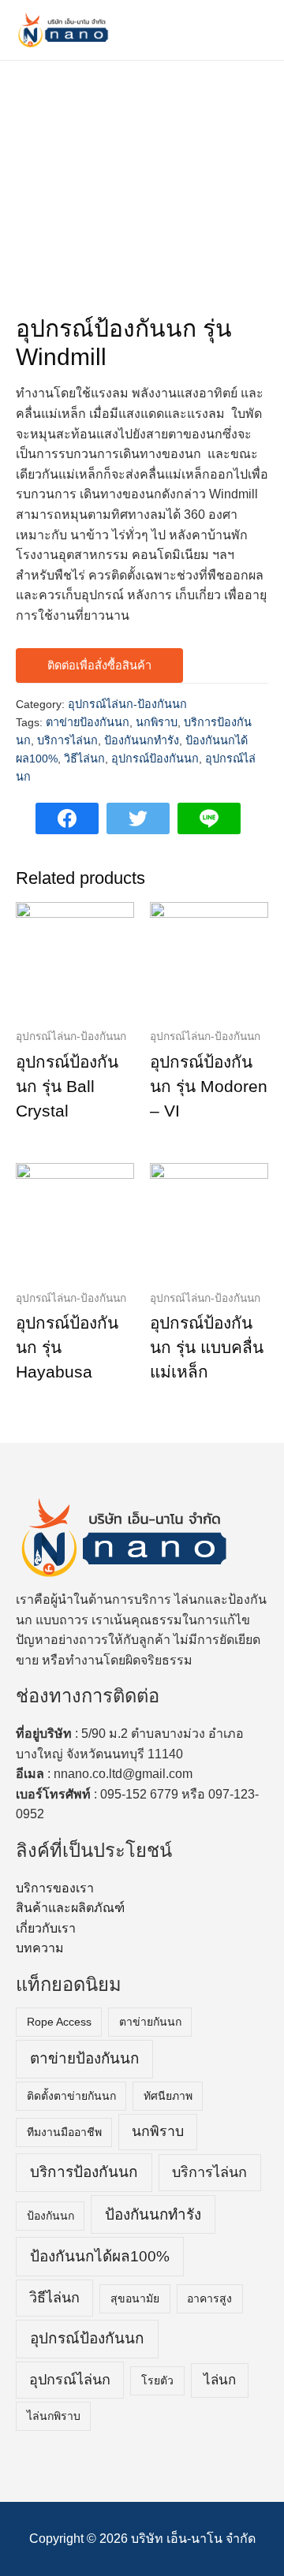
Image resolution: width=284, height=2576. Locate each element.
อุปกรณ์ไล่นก (70, 2380)
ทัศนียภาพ (168, 2096)
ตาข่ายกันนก (150, 2022)
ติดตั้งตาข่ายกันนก (71, 2096)
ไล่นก (220, 2380)
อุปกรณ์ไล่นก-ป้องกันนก (127, 704)
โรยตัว (157, 2380)
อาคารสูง (209, 2298)
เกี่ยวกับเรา (46, 1928)
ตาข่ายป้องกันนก (88, 722)
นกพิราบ (157, 722)
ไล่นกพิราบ (54, 2416)
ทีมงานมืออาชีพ (64, 2132)
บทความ (40, 1948)
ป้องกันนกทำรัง (142, 740)
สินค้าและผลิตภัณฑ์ (70, 1908)
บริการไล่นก (67, 740)
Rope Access (59, 2022)
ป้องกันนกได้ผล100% (100, 2256)
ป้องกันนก (50, 2216)
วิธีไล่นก (84, 759)
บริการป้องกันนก (84, 2172)
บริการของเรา (55, 1888)
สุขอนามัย (135, 2298)
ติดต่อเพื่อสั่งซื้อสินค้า (99, 665)
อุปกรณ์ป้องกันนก (155, 759)
